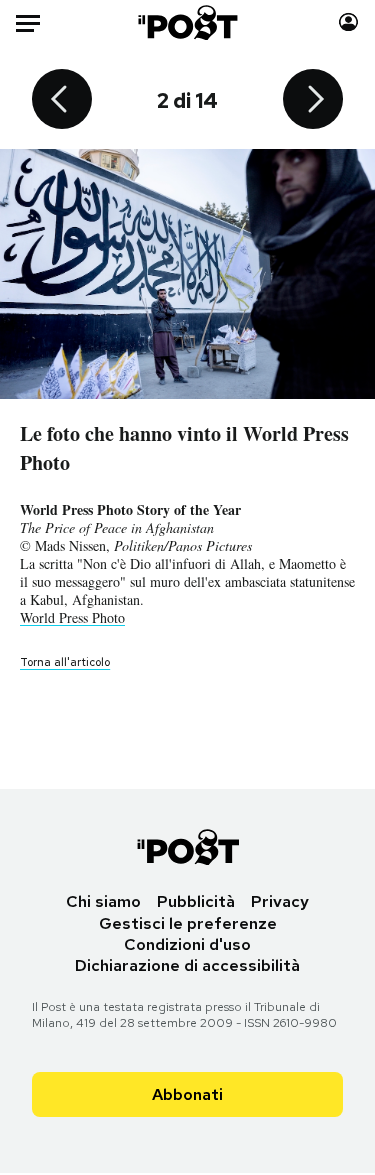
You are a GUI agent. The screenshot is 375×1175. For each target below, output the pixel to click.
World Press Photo (72, 617)
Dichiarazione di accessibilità (187, 965)
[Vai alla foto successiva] (313, 101)
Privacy (280, 901)
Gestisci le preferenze (188, 923)
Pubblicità (196, 901)
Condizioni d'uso (187, 944)
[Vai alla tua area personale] (348, 22)
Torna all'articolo (65, 662)
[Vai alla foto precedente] (62, 101)
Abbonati (187, 1094)
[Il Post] (187, 22)
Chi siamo (103, 901)
